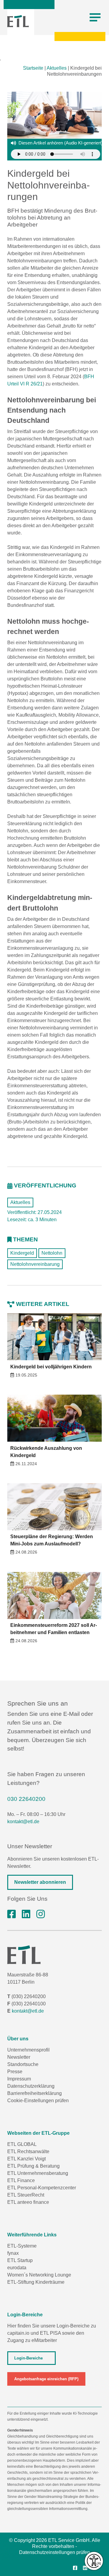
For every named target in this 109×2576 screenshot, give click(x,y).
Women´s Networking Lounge (39, 2275)
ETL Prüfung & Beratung (33, 2166)
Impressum (19, 2079)
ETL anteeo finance (28, 2202)
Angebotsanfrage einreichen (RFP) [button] (46, 2379)
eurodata (17, 2268)
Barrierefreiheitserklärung (35, 2093)
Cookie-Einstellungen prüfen (38, 2101)
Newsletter (19, 2057)
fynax (13, 2253)
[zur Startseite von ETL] (18, 21)
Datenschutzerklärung (31, 2086)
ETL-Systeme (22, 2246)
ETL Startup (20, 2260)
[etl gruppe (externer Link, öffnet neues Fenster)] (26, 1914)
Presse (15, 2072)
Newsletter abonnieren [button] (40, 1882)
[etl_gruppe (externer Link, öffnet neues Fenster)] (41, 1914)
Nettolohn (52, 1253)
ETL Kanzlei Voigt (26, 2159)
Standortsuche (23, 2064)
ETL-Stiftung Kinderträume (36, 2282)
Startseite (33, 68)
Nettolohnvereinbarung (35, 1264)
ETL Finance (21, 2180)
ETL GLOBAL (22, 2144)
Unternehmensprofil (28, 2050)
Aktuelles (57, 68)
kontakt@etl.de (23, 1822)
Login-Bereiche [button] (28, 2358)
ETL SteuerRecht (26, 2195)
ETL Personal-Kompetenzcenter (42, 2188)
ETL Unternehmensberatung (38, 2173)
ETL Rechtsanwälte (28, 2151)
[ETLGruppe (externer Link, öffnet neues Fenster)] (12, 1914)
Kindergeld (22, 1253)
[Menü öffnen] (95, 17)
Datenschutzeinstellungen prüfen (54, 2552)
